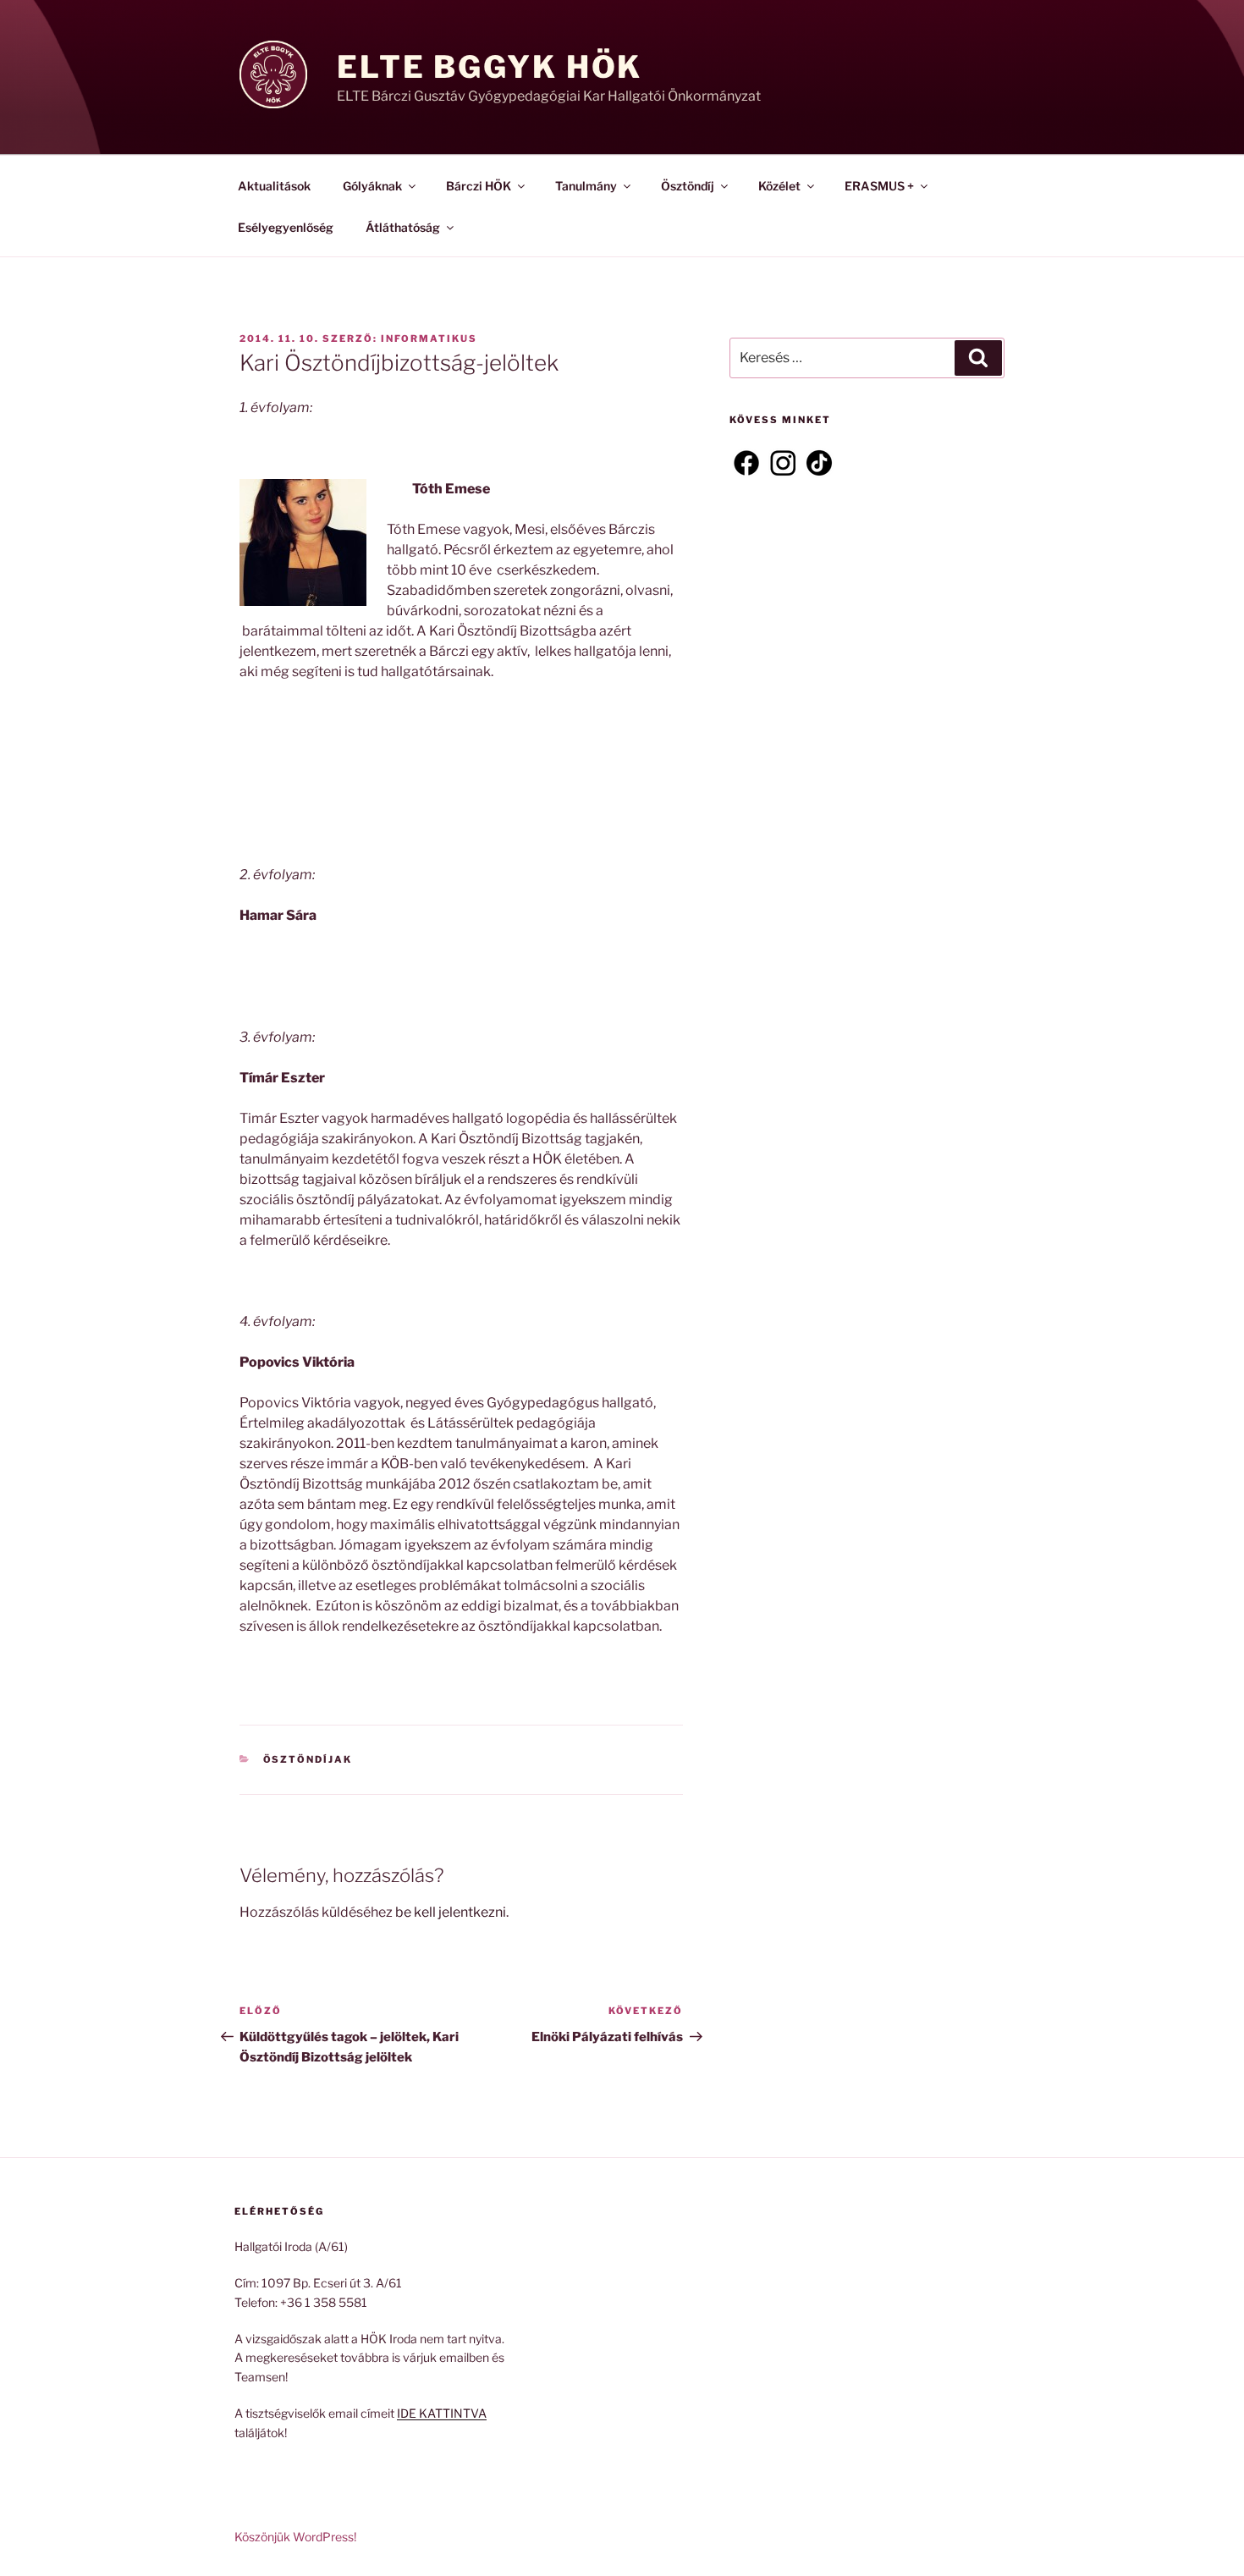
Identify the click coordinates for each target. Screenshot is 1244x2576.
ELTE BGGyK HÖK (490, 67)
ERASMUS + (879, 186)
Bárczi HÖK (479, 186)
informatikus (429, 339)
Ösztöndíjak (308, 1759)
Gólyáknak (372, 186)
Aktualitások (274, 186)
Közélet (779, 186)
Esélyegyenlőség (286, 227)
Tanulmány (586, 186)
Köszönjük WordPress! (295, 2537)
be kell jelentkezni (451, 1912)
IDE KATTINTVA (442, 2413)
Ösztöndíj (688, 186)
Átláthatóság (403, 227)
